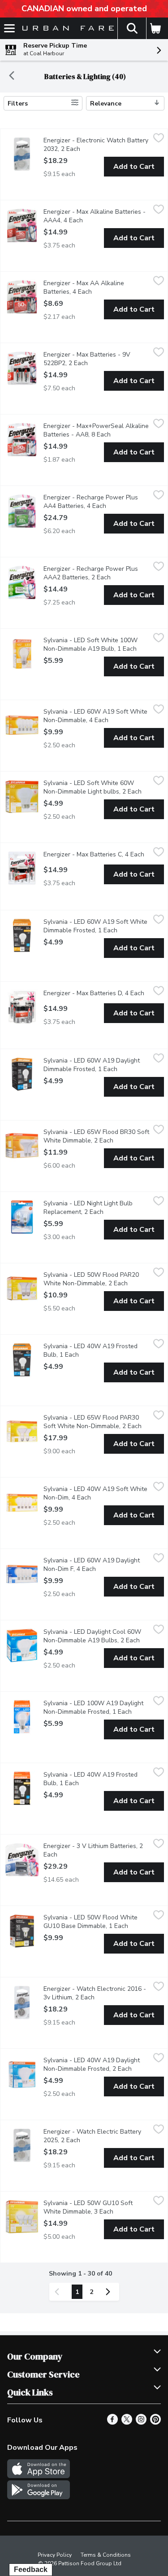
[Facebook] (112, 2422)
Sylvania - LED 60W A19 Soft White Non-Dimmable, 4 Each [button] (97, 716)
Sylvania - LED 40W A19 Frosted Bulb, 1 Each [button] (97, 1350)
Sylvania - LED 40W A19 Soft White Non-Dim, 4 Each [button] (97, 1493)
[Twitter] (127, 2422)
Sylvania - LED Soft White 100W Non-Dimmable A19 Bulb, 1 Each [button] (97, 644)
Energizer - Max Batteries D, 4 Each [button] (97, 993)
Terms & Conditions (106, 2555)
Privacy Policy (55, 2555)
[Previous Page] (59, 2292)
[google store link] (39, 2497)
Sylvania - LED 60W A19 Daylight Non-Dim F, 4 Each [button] (97, 1565)
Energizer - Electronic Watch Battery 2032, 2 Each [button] (97, 145)
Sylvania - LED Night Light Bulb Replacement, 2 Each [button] (97, 1208)
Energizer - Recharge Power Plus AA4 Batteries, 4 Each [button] (97, 502)
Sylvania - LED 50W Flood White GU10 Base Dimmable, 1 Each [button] (97, 1922)
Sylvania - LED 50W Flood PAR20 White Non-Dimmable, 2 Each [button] (97, 1279)
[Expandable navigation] (9, 28)
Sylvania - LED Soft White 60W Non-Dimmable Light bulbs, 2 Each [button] (97, 787)
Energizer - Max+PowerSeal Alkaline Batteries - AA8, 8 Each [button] (97, 430)
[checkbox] (159, 139)
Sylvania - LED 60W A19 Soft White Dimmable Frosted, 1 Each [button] (97, 926)
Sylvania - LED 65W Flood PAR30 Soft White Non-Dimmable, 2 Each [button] (97, 1422)
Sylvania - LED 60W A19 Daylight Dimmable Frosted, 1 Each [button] (97, 1065)
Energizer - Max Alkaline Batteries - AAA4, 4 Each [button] (97, 216)
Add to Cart (134, 167)
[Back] (12, 77)
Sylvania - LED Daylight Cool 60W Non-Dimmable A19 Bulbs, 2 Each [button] (97, 1636)
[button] (132, 28)
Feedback (31, 2569)
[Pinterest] (155, 2422)
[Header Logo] (66, 29)
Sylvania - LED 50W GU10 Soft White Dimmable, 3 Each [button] (97, 2207)
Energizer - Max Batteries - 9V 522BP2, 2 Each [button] (97, 359)
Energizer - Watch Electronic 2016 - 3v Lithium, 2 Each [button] (97, 1993)
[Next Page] (110, 2292)
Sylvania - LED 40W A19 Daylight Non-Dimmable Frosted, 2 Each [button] (97, 2064)
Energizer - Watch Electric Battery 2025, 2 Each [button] (97, 2136)
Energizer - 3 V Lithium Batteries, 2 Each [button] (93, 1850)
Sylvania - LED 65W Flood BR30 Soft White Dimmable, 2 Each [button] (97, 1136)
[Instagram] (141, 2422)
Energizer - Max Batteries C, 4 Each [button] (97, 854)
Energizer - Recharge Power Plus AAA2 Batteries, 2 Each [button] (97, 573)
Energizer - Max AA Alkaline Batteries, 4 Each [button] (97, 287)
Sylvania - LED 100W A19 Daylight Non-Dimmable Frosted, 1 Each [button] (97, 1707)
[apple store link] (39, 2476)
